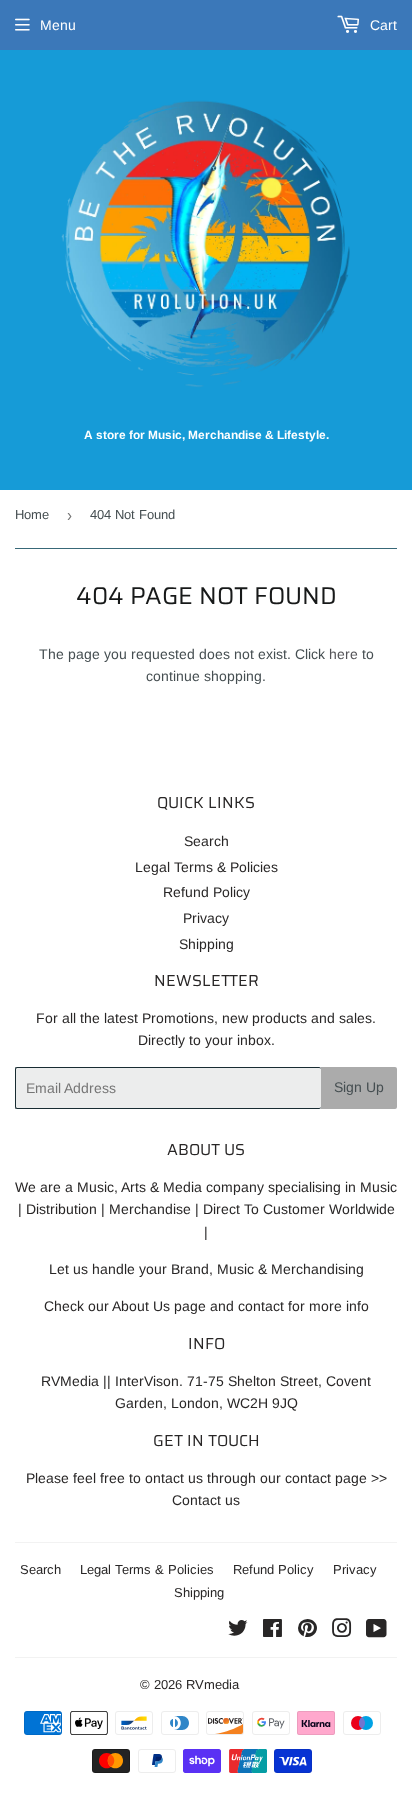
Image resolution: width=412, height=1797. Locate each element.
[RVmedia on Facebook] (272, 1631)
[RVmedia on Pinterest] (307, 1631)
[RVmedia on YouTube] (376, 1631)
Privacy (206, 918)
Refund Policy (206, 892)
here (343, 654)
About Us (141, 1306)
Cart (381, 25)
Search (206, 841)
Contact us (206, 1500)
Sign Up (359, 1087)
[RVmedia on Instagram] (342, 1631)
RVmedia (212, 1684)
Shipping (206, 944)
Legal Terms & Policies (206, 867)
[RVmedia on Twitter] (238, 1631)
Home (32, 514)
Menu (58, 25)
